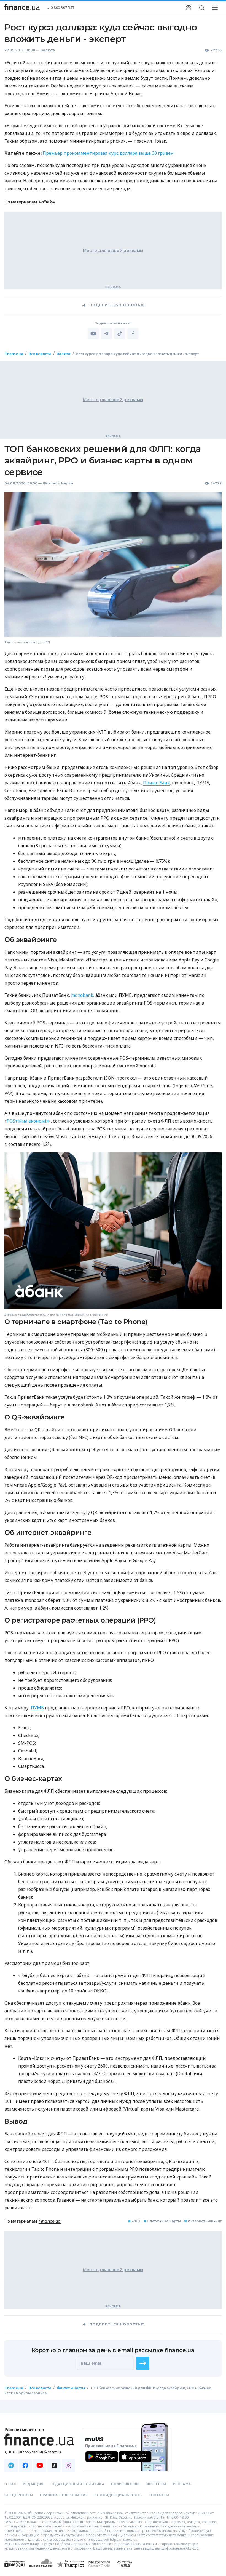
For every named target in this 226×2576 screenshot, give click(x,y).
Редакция (33, 2484)
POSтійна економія (28, 1121)
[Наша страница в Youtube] (40, 2465)
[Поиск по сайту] (202, 8)
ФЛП (134, 2221)
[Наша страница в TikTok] (54, 2465)
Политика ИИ (125, 2484)
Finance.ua (14, 354)
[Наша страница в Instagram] (68, 2465)
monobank (82, 995)
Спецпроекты (19, 2495)
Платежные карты (162, 2221)
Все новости (40, 354)
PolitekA (47, 202)
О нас (10, 2484)
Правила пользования (64, 2495)
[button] (143, 2363)
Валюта (48, 50)
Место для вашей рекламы (113, 251)
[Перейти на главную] (22, 8)
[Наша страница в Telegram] (11, 2465)
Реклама (182, 2484)
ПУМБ (37, 1708)
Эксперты (156, 2484)
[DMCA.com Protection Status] (14, 2569)
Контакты (159, 2495)
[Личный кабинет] (189, 8)
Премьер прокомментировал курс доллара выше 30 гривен (108, 153)
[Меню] (215, 8)
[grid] (113, 1380)
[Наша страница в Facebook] (25, 2465)
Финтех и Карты (58, 483)
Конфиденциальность (118, 2495)
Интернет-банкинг (203, 2221)
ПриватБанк (156, 783)
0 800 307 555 (63, 8)
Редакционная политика (77, 2484)
